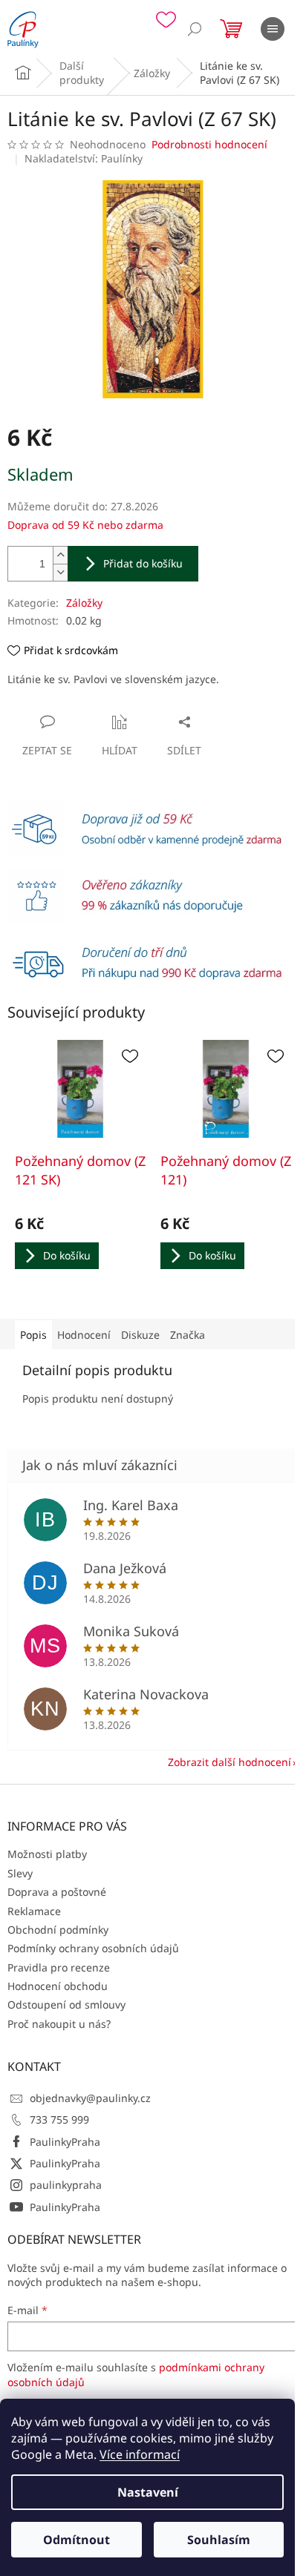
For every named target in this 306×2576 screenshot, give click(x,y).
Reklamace (34, 1911)
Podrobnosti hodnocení (209, 144)
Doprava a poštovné (57, 1892)
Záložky (84, 603)
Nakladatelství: (84, 158)
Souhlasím (219, 2540)
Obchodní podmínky (58, 1930)
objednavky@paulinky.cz (90, 2098)
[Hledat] (195, 29)
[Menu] (273, 29)
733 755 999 (59, 2119)
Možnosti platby (47, 1854)
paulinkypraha (66, 2185)
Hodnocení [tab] (84, 1335)
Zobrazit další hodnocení (229, 1762)
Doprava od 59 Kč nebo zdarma (85, 525)
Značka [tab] (188, 1335)
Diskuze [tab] (140, 1335)
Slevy (20, 1873)
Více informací (140, 2454)
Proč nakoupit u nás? (59, 2024)
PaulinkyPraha (65, 2142)
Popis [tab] (33, 1335)
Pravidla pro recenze (59, 1967)
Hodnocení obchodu (58, 1986)
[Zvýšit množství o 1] (60, 555)
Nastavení (148, 2492)
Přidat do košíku (143, 563)
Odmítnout (76, 2540)
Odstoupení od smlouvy (66, 2005)
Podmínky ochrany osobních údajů (93, 1948)
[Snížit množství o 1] (60, 572)
